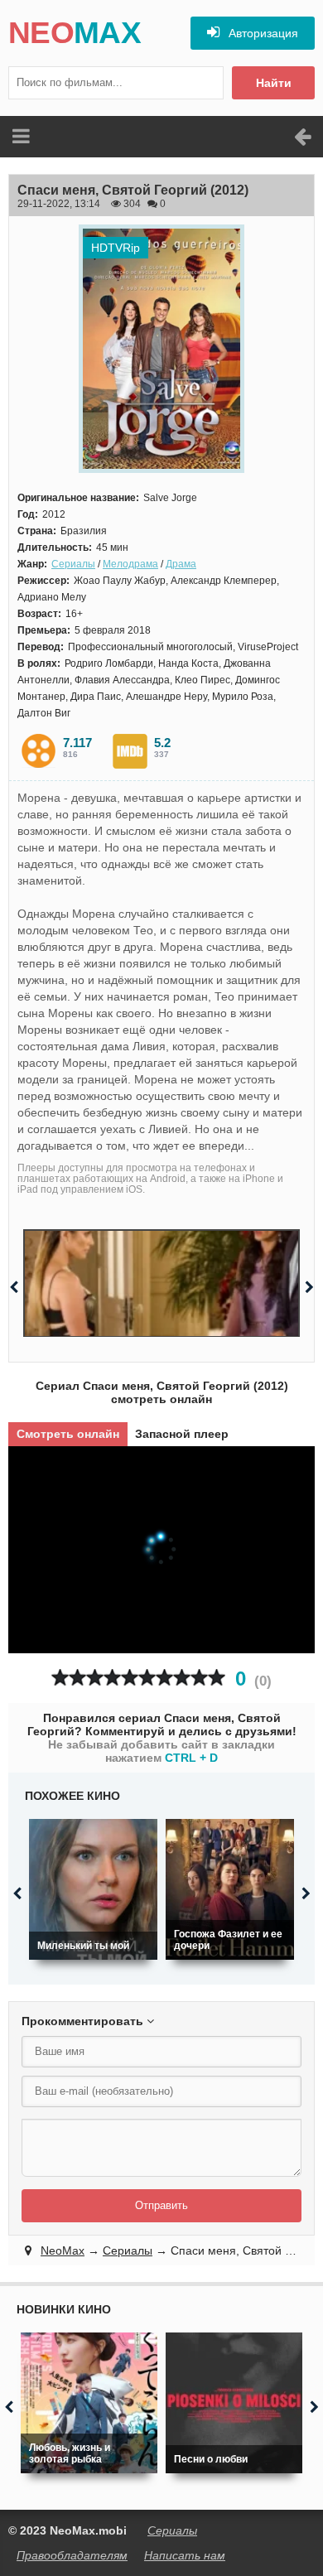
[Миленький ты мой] (93, 1889)
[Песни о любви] (234, 2403)
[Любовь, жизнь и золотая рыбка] (89, 2403)
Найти (274, 83)
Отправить (161, 2205)
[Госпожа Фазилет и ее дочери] (230, 1889)
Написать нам (185, 2555)
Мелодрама (130, 564)
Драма (181, 564)
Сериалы (73, 564)
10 (217, 1678)
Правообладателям (72, 2555)
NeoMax (63, 2250)
